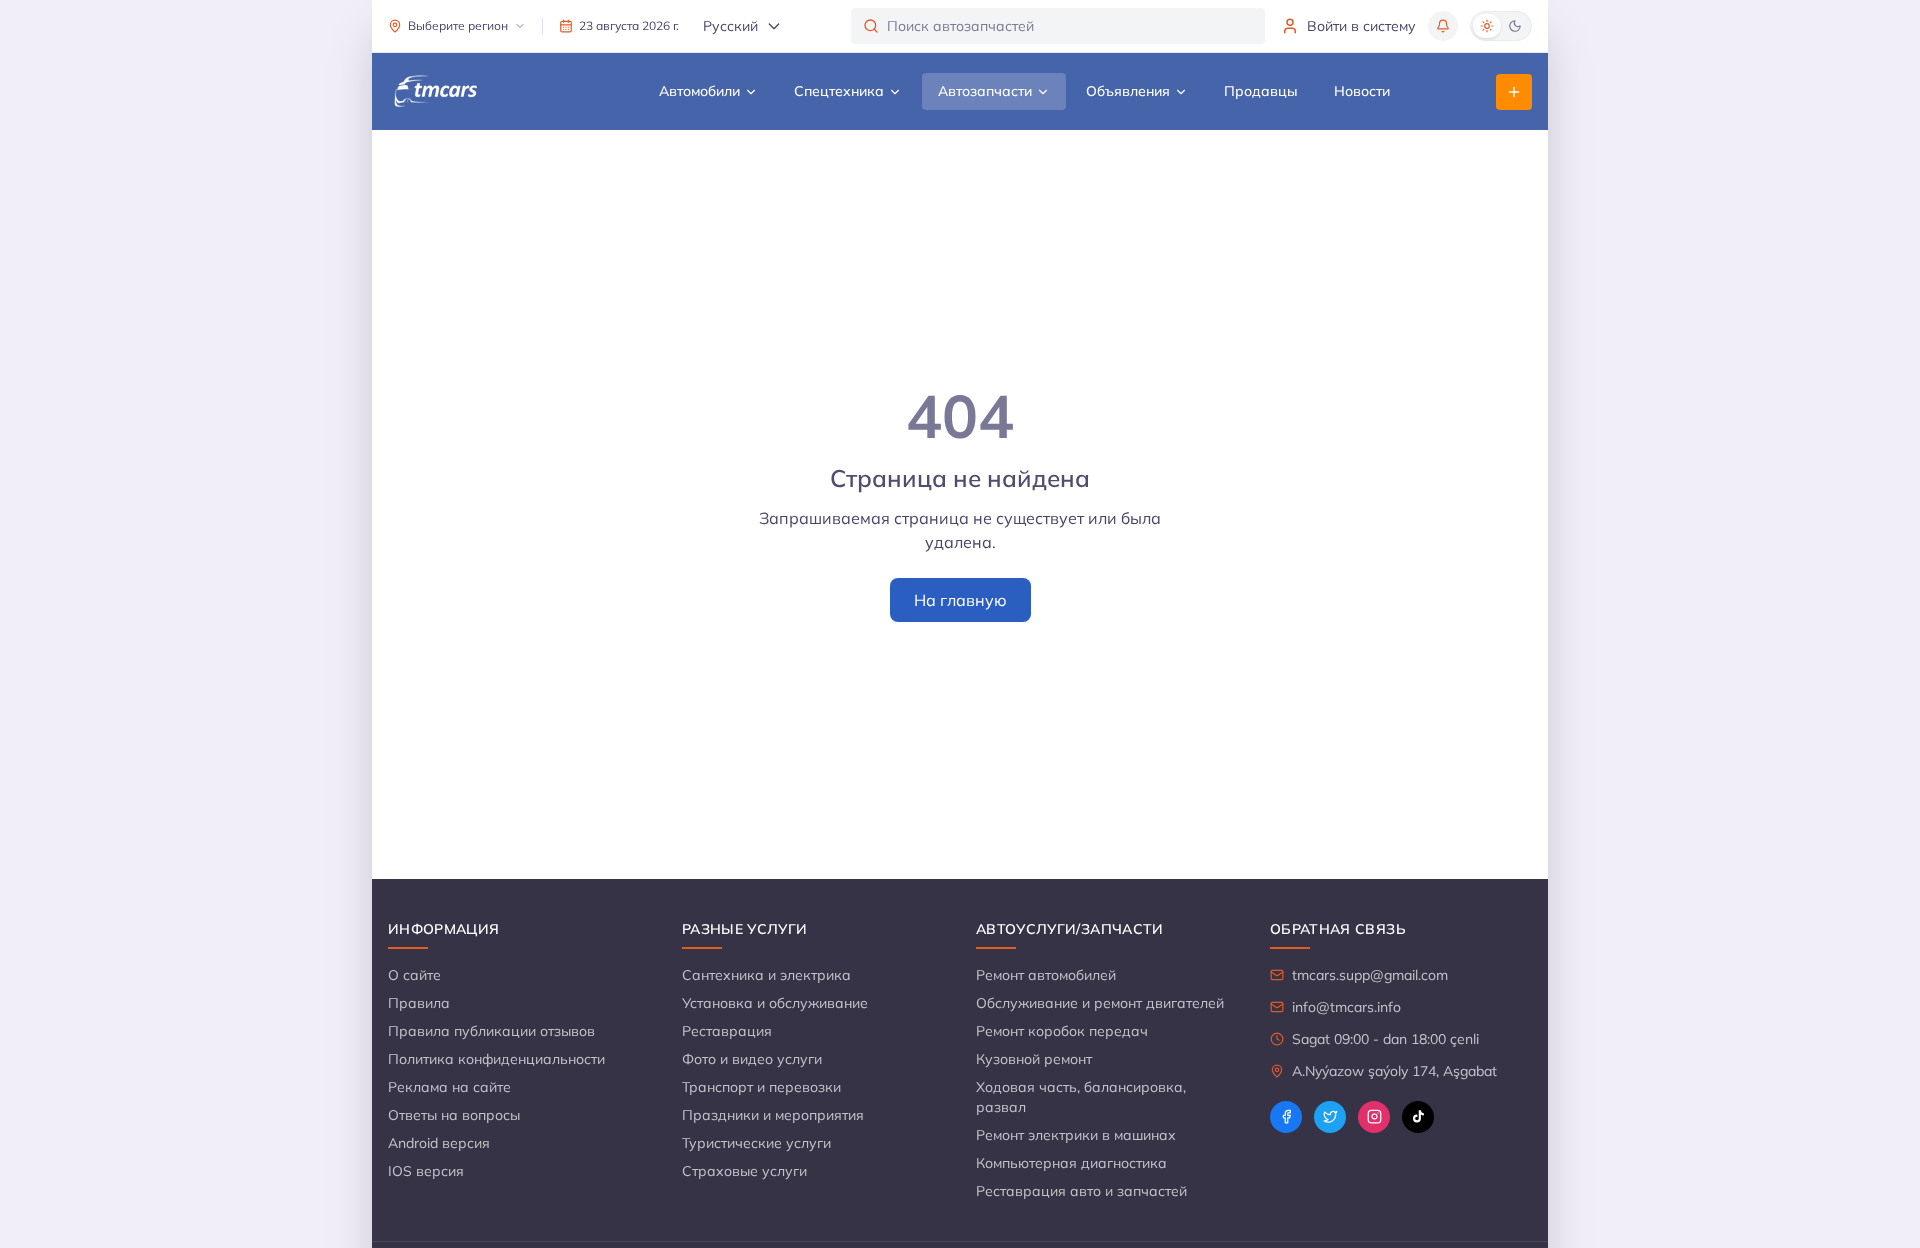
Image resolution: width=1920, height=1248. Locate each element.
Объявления (1128, 91)
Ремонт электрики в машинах (1076, 1135)
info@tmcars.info (1346, 1007)
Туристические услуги (756, 1143)
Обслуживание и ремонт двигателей (1100, 1003)
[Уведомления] (1443, 26)
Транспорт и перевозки (761, 1087)
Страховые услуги (744, 1171)
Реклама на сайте (449, 1087)
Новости (1362, 91)
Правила (419, 1003)
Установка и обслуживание (775, 1003)
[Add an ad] (1514, 92)
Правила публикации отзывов (491, 1031)
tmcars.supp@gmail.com (1370, 975)
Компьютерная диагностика (1071, 1163)
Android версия (439, 1143)
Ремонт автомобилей (1046, 975)
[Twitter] (1330, 1117)
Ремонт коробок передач (1062, 1031)
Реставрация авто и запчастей (1081, 1191)
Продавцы (1261, 91)
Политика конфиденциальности (496, 1059)
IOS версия (426, 1171)
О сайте (414, 975)
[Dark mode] (1515, 26)
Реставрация (727, 1031)
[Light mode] (1487, 26)
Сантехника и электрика (766, 975)
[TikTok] (1418, 1117)
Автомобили (699, 91)
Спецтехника (839, 91)
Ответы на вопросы (454, 1115)
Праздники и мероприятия (773, 1115)
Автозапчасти (985, 91)
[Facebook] (1286, 1117)
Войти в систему (1361, 26)
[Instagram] (1374, 1117)
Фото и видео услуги (752, 1059)
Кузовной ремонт (1034, 1059)
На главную (960, 600)
